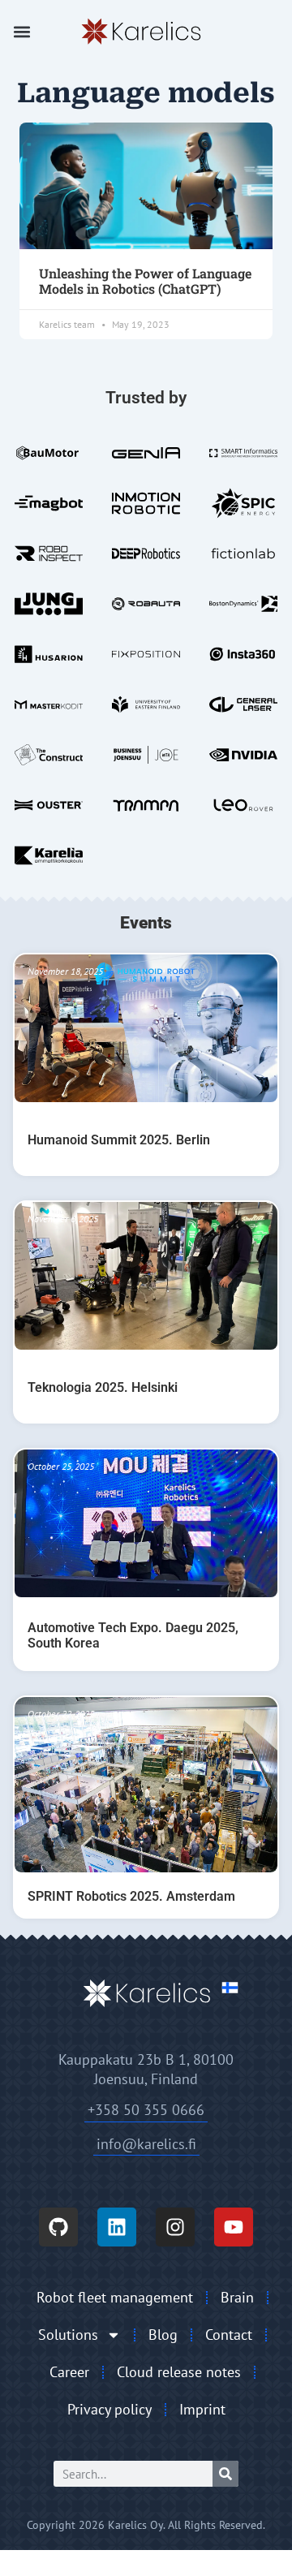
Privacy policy (109, 2409)
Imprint (202, 2409)
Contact (229, 2335)
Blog (163, 2335)
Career (69, 2372)
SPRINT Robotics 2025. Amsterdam (131, 1896)
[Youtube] (234, 2227)
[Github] (58, 2227)
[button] (22, 32)
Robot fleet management (115, 2297)
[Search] (225, 2474)
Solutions (68, 2335)
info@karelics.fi (146, 2144)
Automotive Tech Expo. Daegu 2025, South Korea (133, 1635)
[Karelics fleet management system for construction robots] (140, 32)
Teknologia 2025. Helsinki (103, 1387)
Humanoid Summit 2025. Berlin (119, 1140)
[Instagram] (175, 2227)
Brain (237, 2297)
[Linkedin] (117, 2227)
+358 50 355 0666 (146, 2110)
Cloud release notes (179, 2372)
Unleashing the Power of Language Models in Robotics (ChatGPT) (145, 281)
